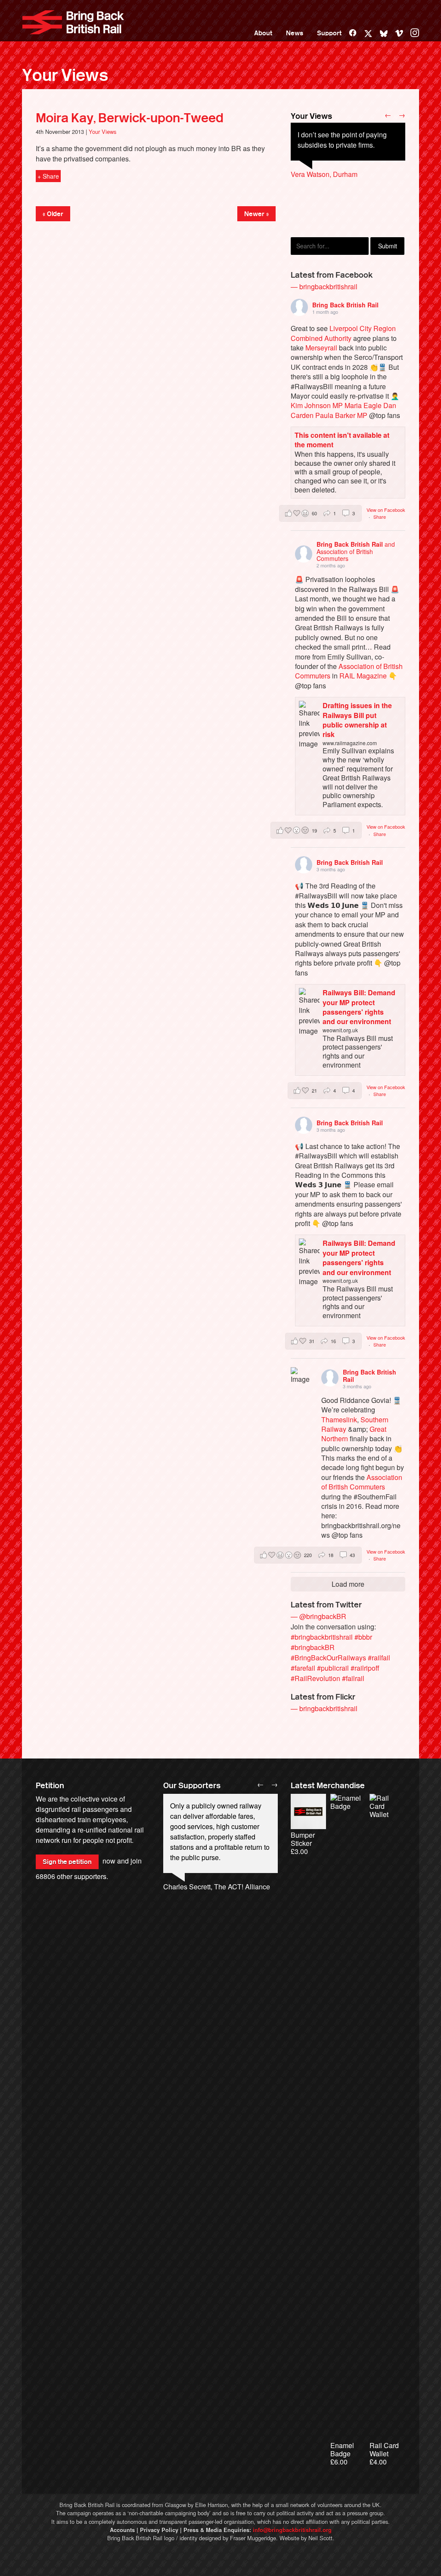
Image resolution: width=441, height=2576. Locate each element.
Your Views (65, 75)
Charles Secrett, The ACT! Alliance (217, 1887)
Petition (50, 1786)
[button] (320, 513)
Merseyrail (321, 348)
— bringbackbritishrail (324, 286)
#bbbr (363, 1637)
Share (380, 517)
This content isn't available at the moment (342, 440)
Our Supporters (192, 1786)
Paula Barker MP (341, 415)
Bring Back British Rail (73, 22)
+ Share (48, 176)
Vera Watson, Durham (324, 174)
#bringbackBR (313, 1647)
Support (329, 33)
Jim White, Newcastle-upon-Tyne (341, 195)
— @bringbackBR (318, 1616)
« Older (53, 214)
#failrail (353, 1678)
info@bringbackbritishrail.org (292, 2530)
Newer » (256, 214)
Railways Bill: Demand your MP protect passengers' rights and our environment (359, 1007)
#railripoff (365, 1668)
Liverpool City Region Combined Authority (343, 333)
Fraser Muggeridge (253, 2538)
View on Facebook (386, 510)
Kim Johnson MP (317, 405)
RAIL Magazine (363, 676)
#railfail (379, 1658)
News (295, 33)
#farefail (303, 1668)
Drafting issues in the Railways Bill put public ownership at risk (357, 720)
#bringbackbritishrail (322, 1637)
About (263, 33)
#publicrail (333, 1668)
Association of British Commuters (362, 1482)
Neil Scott (320, 2538)
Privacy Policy (159, 2530)
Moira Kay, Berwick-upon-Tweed (130, 118)
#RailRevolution (315, 1678)
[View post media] (300, 1376)
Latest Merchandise (328, 1786)
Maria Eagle (363, 405)
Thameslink (339, 1420)
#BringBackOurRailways (328, 1658)
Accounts (122, 2530)
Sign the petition (67, 1862)
